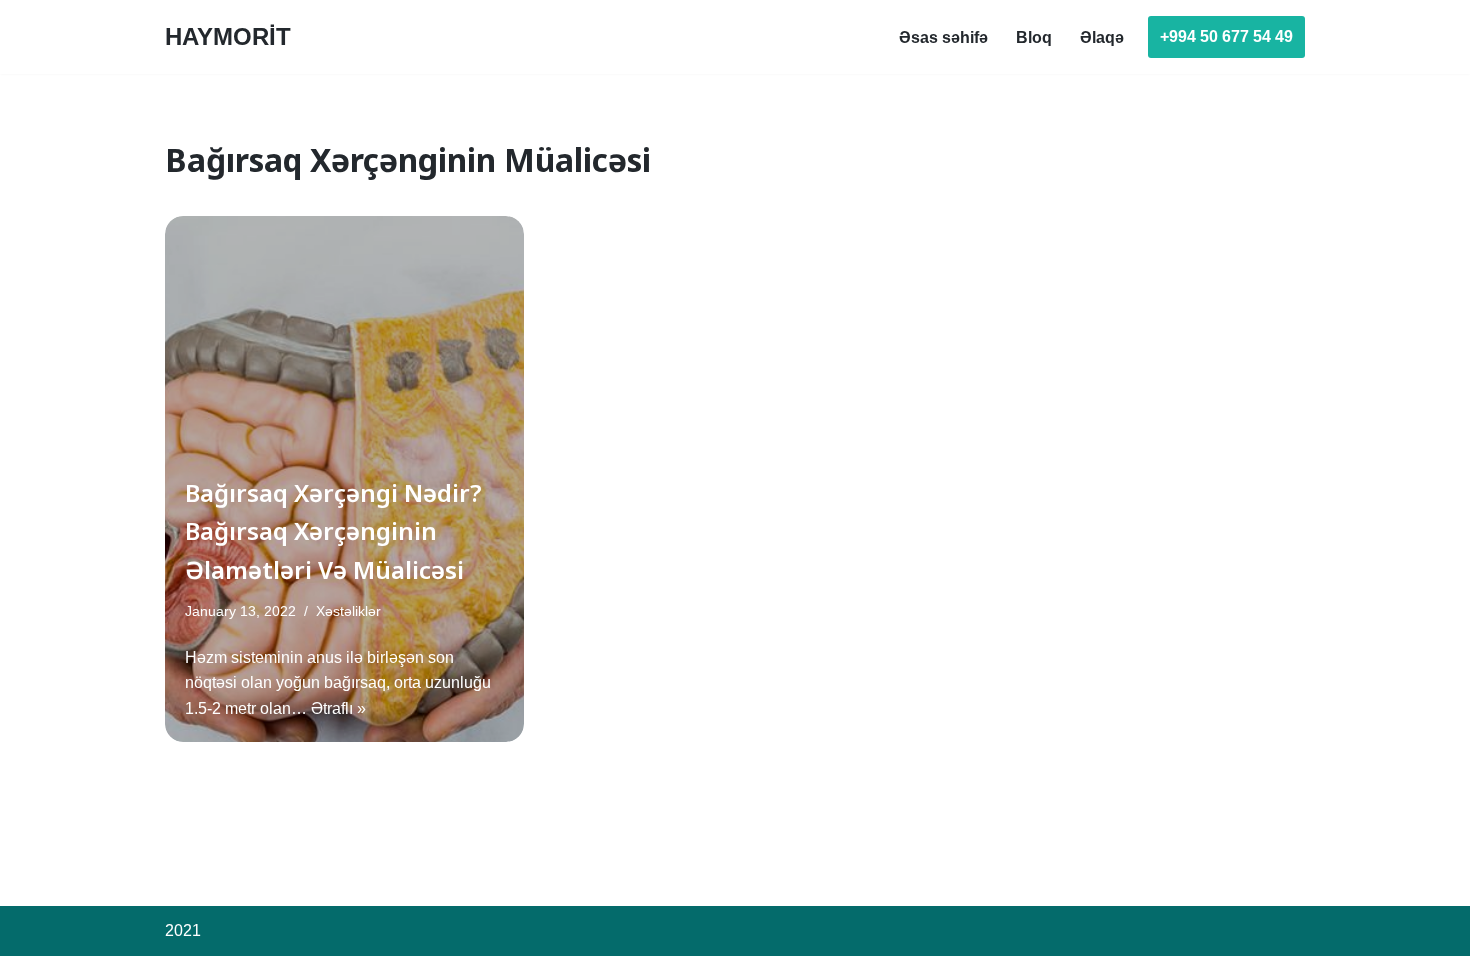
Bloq (1034, 37)
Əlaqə (1102, 37)
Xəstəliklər (348, 611)
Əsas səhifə (943, 37)
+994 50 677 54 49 (1226, 36)
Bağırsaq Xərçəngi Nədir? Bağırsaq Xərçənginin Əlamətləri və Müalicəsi (333, 531)
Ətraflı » (338, 708)
